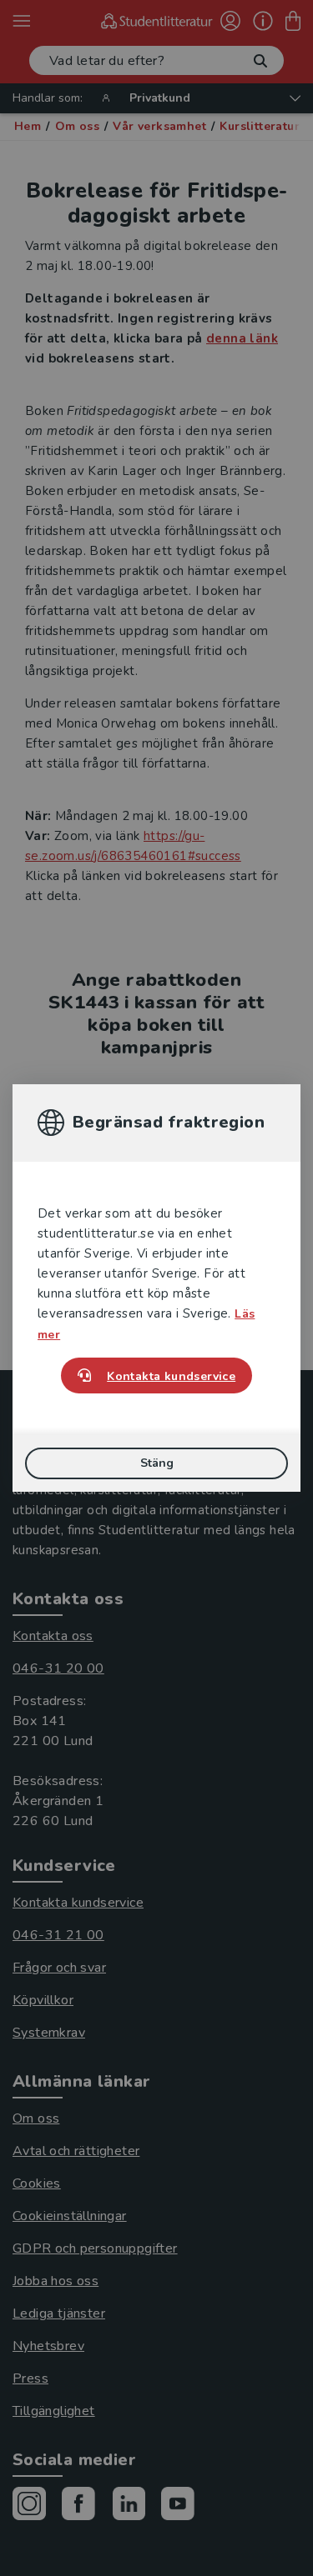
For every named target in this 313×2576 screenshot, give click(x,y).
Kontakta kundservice (171, 1376)
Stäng (157, 1463)
